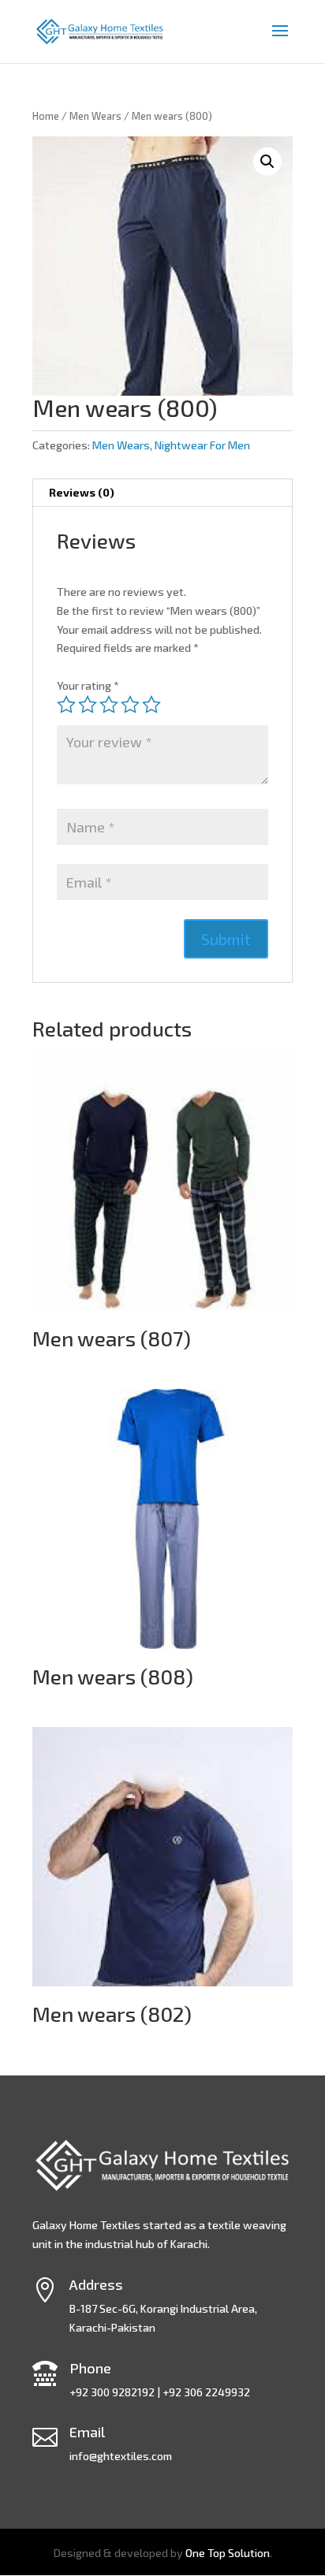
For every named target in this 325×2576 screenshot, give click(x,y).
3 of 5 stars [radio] (109, 705)
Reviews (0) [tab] (82, 492)
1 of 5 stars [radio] (66, 705)
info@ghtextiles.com (121, 2456)
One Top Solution (228, 2553)
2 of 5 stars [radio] (88, 705)
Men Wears (95, 116)
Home (46, 116)
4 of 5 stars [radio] (130, 705)
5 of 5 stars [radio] (151, 705)
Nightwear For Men (202, 445)
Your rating (88, 685)
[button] (267, 162)
